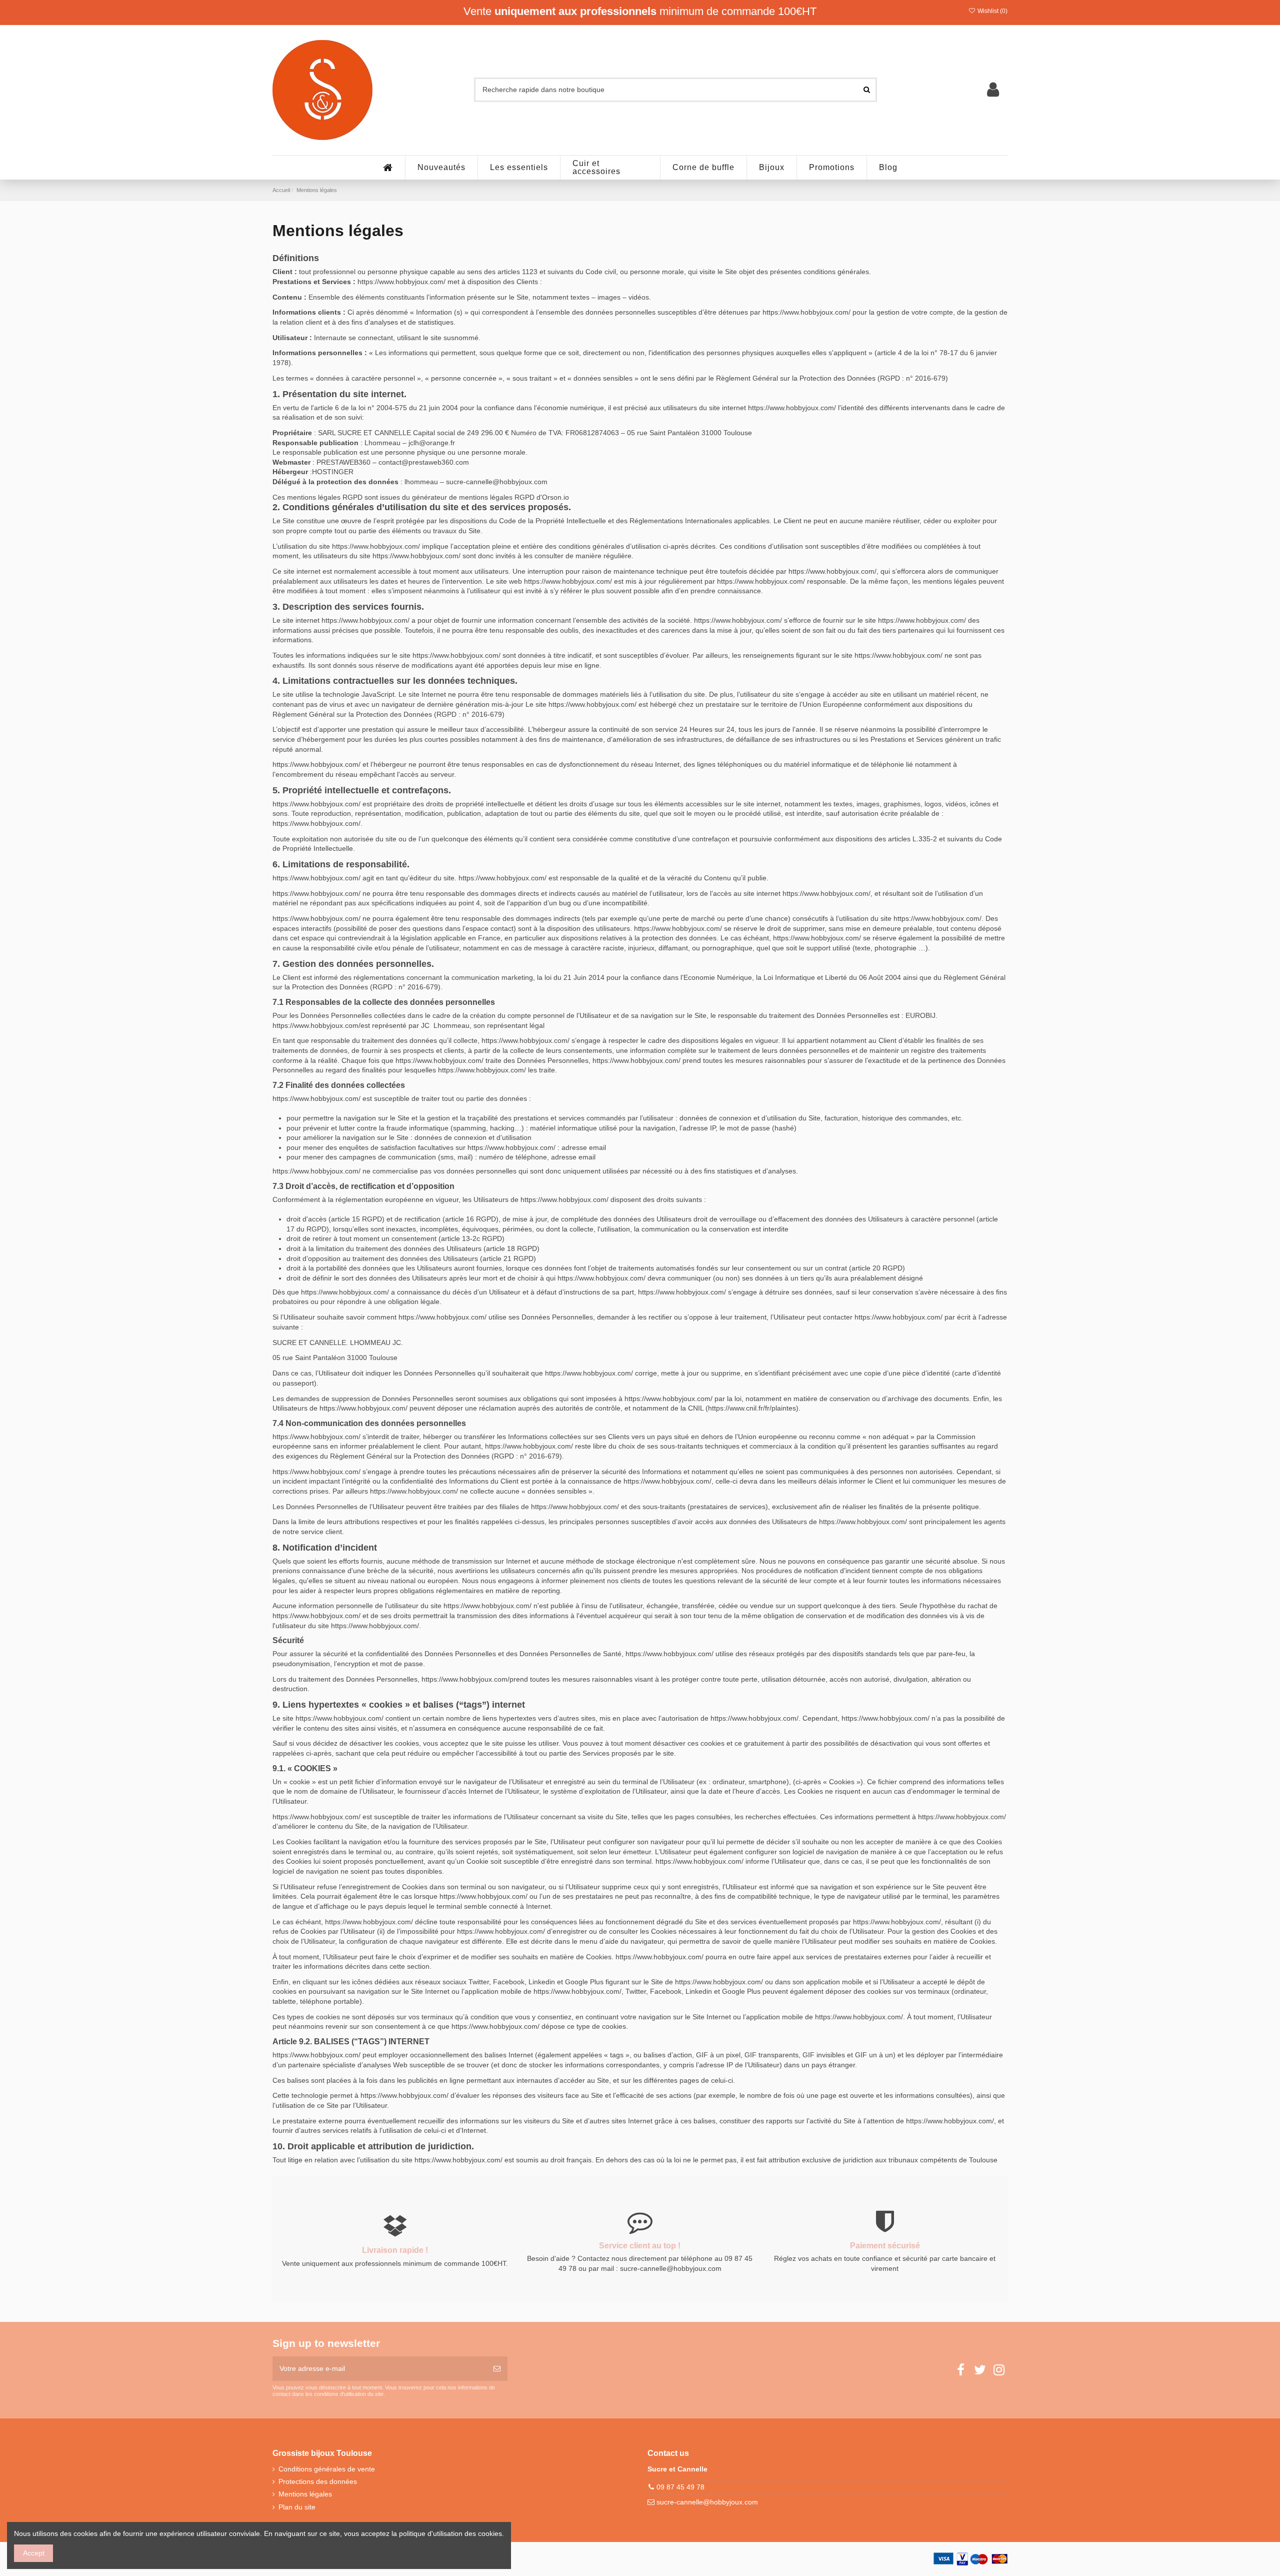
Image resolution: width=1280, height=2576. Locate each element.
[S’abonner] (497, 2369)
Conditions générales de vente (327, 2469)
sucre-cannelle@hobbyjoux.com (707, 2502)
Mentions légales (305, 2494)
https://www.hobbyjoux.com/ (401, 282)
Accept (34, 2553)
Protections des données (318, 2481)
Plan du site (297, 2507)
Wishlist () (992, 11)
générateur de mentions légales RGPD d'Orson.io (490, 497)
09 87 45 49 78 (680, 2487)
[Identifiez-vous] (993, 90)
